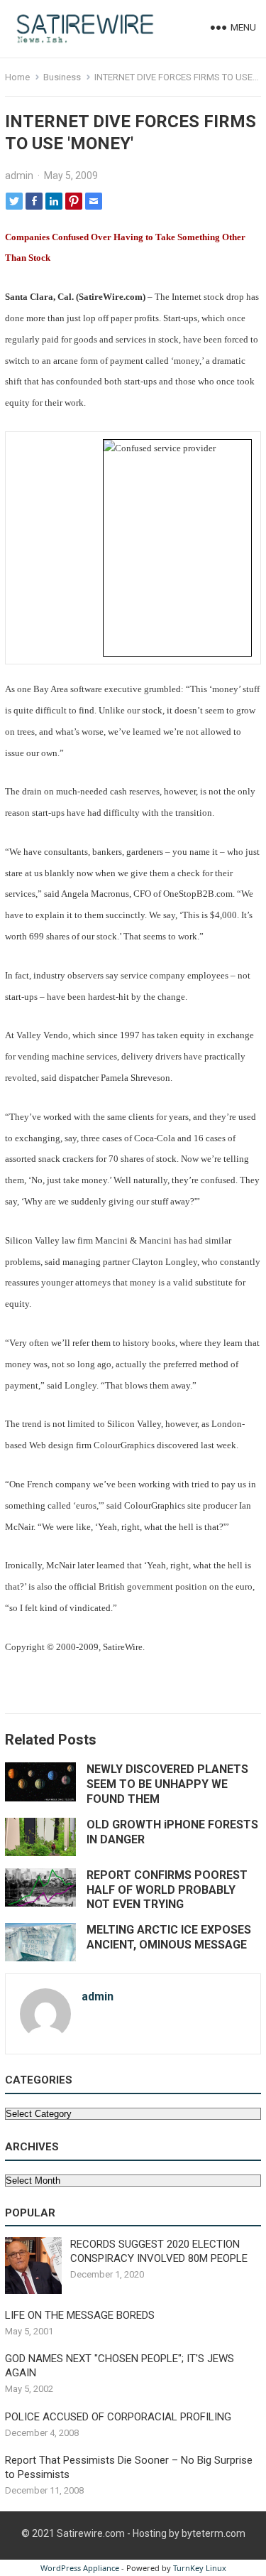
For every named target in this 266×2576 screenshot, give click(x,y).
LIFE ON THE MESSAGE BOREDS (80, 2315)
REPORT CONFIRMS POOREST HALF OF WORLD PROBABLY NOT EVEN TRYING (167, 1890)
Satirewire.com (91, 2533)
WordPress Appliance (80, 2568)
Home (17, 77)
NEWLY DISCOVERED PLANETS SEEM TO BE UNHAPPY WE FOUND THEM (167, 1784)
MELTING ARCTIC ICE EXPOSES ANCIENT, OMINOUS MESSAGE (169, 1937)
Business (62, 77)
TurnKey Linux (200, 2568)
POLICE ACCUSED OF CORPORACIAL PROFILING (118, 2417)
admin (19, 176)
